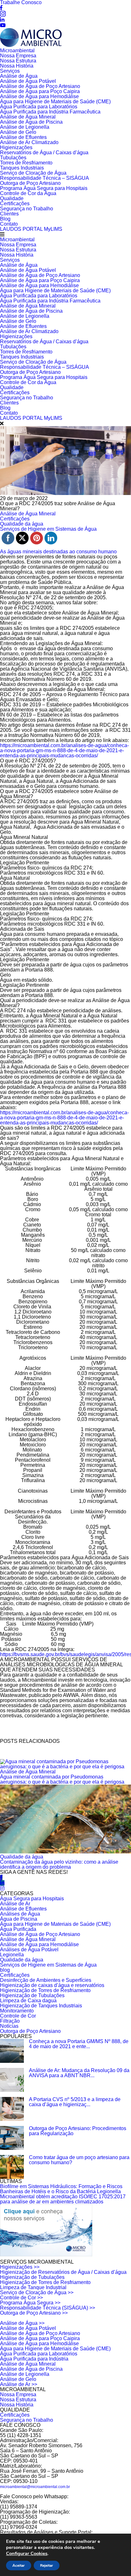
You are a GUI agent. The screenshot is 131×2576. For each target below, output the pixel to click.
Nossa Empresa (18, 56)
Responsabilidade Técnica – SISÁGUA (45, 178)
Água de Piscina (19, 1919)
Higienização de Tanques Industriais (41, 2006)
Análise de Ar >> (19, 2384)
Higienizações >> (20, 2267)
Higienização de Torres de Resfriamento (45, 1990)
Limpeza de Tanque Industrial (33, 2287)
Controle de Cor (18, 2016)
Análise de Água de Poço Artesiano (40, 86)
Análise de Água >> (22, 2323)
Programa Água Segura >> (30, 2303)
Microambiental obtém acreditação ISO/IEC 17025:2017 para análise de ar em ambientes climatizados (63, 2199)
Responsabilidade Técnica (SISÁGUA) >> (48, 2308)
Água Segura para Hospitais (32, 1899)
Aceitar (19, 2565)
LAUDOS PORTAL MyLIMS (31, 229)
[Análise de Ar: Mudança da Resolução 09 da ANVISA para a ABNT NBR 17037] (12, 2080)
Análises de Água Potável (29, 1950)
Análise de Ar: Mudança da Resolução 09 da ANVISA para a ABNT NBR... (79, 2073)
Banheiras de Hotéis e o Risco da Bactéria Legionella (60, 2191)
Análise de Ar (15, 1904)
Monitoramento (17, 2011)
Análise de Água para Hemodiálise (39, 96)
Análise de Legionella (25, 127)
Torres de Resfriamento (26, 163)
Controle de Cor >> (21, 2298)
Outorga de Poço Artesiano (30, 183)
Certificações (15, 204)
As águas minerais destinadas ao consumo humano (58, 552)
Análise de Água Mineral (28, 117)
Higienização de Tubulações (32, 1995)
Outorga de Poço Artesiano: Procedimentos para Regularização (78, 2131)
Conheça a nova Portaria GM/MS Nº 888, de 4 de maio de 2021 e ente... (79, 2044)
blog (5, 1970)
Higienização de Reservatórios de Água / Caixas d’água (63, 2272)
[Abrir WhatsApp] (115, 2560)
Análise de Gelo (18, 132)
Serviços (10, 71)
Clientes (9, 214)
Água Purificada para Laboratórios (39, 107)
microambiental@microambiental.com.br (35, 2487)
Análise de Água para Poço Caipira (40, 91)
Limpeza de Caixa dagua (28, 2001)
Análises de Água (20, 1914)
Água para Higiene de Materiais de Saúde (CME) (55, 102)
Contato (9, 224)
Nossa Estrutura (18, 61)
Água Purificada (18, 1929)
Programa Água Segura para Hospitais (44, 188)
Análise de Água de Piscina (31, 122)
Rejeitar (47, 2565)
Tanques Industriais (22, 168)
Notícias (9, 2026)
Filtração (10, 2021)
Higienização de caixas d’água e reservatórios (52, 1985)
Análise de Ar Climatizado (29, 142)
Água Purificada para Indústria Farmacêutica (50, 112)
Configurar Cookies (27, 2553)
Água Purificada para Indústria (34, 2359)
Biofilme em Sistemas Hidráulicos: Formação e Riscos (61, 2186)
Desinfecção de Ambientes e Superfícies (46, 1980)
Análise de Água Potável (28, 81)
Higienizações (16, 147)
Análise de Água (19, 76)
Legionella (12, 1955)
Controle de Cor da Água (28, 193)
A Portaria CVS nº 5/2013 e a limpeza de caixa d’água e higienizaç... (75, 2102)
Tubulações (13, 158)
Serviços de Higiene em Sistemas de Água (48, 1965)
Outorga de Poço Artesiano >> (34, 2313)
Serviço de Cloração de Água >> (37, 2292)
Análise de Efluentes (23, 137)
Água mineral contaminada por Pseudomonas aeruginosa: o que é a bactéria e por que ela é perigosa (62, 1779)
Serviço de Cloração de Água (33, 173)
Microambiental (17, 51)
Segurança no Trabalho (27, 209)
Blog (5, 219)
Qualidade (12, 198)
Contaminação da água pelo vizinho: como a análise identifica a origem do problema (59, 1864)
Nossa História (17, 66)
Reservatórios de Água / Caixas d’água (44, 153)
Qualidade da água (22, 1857)
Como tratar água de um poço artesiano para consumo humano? (79, 2160)
